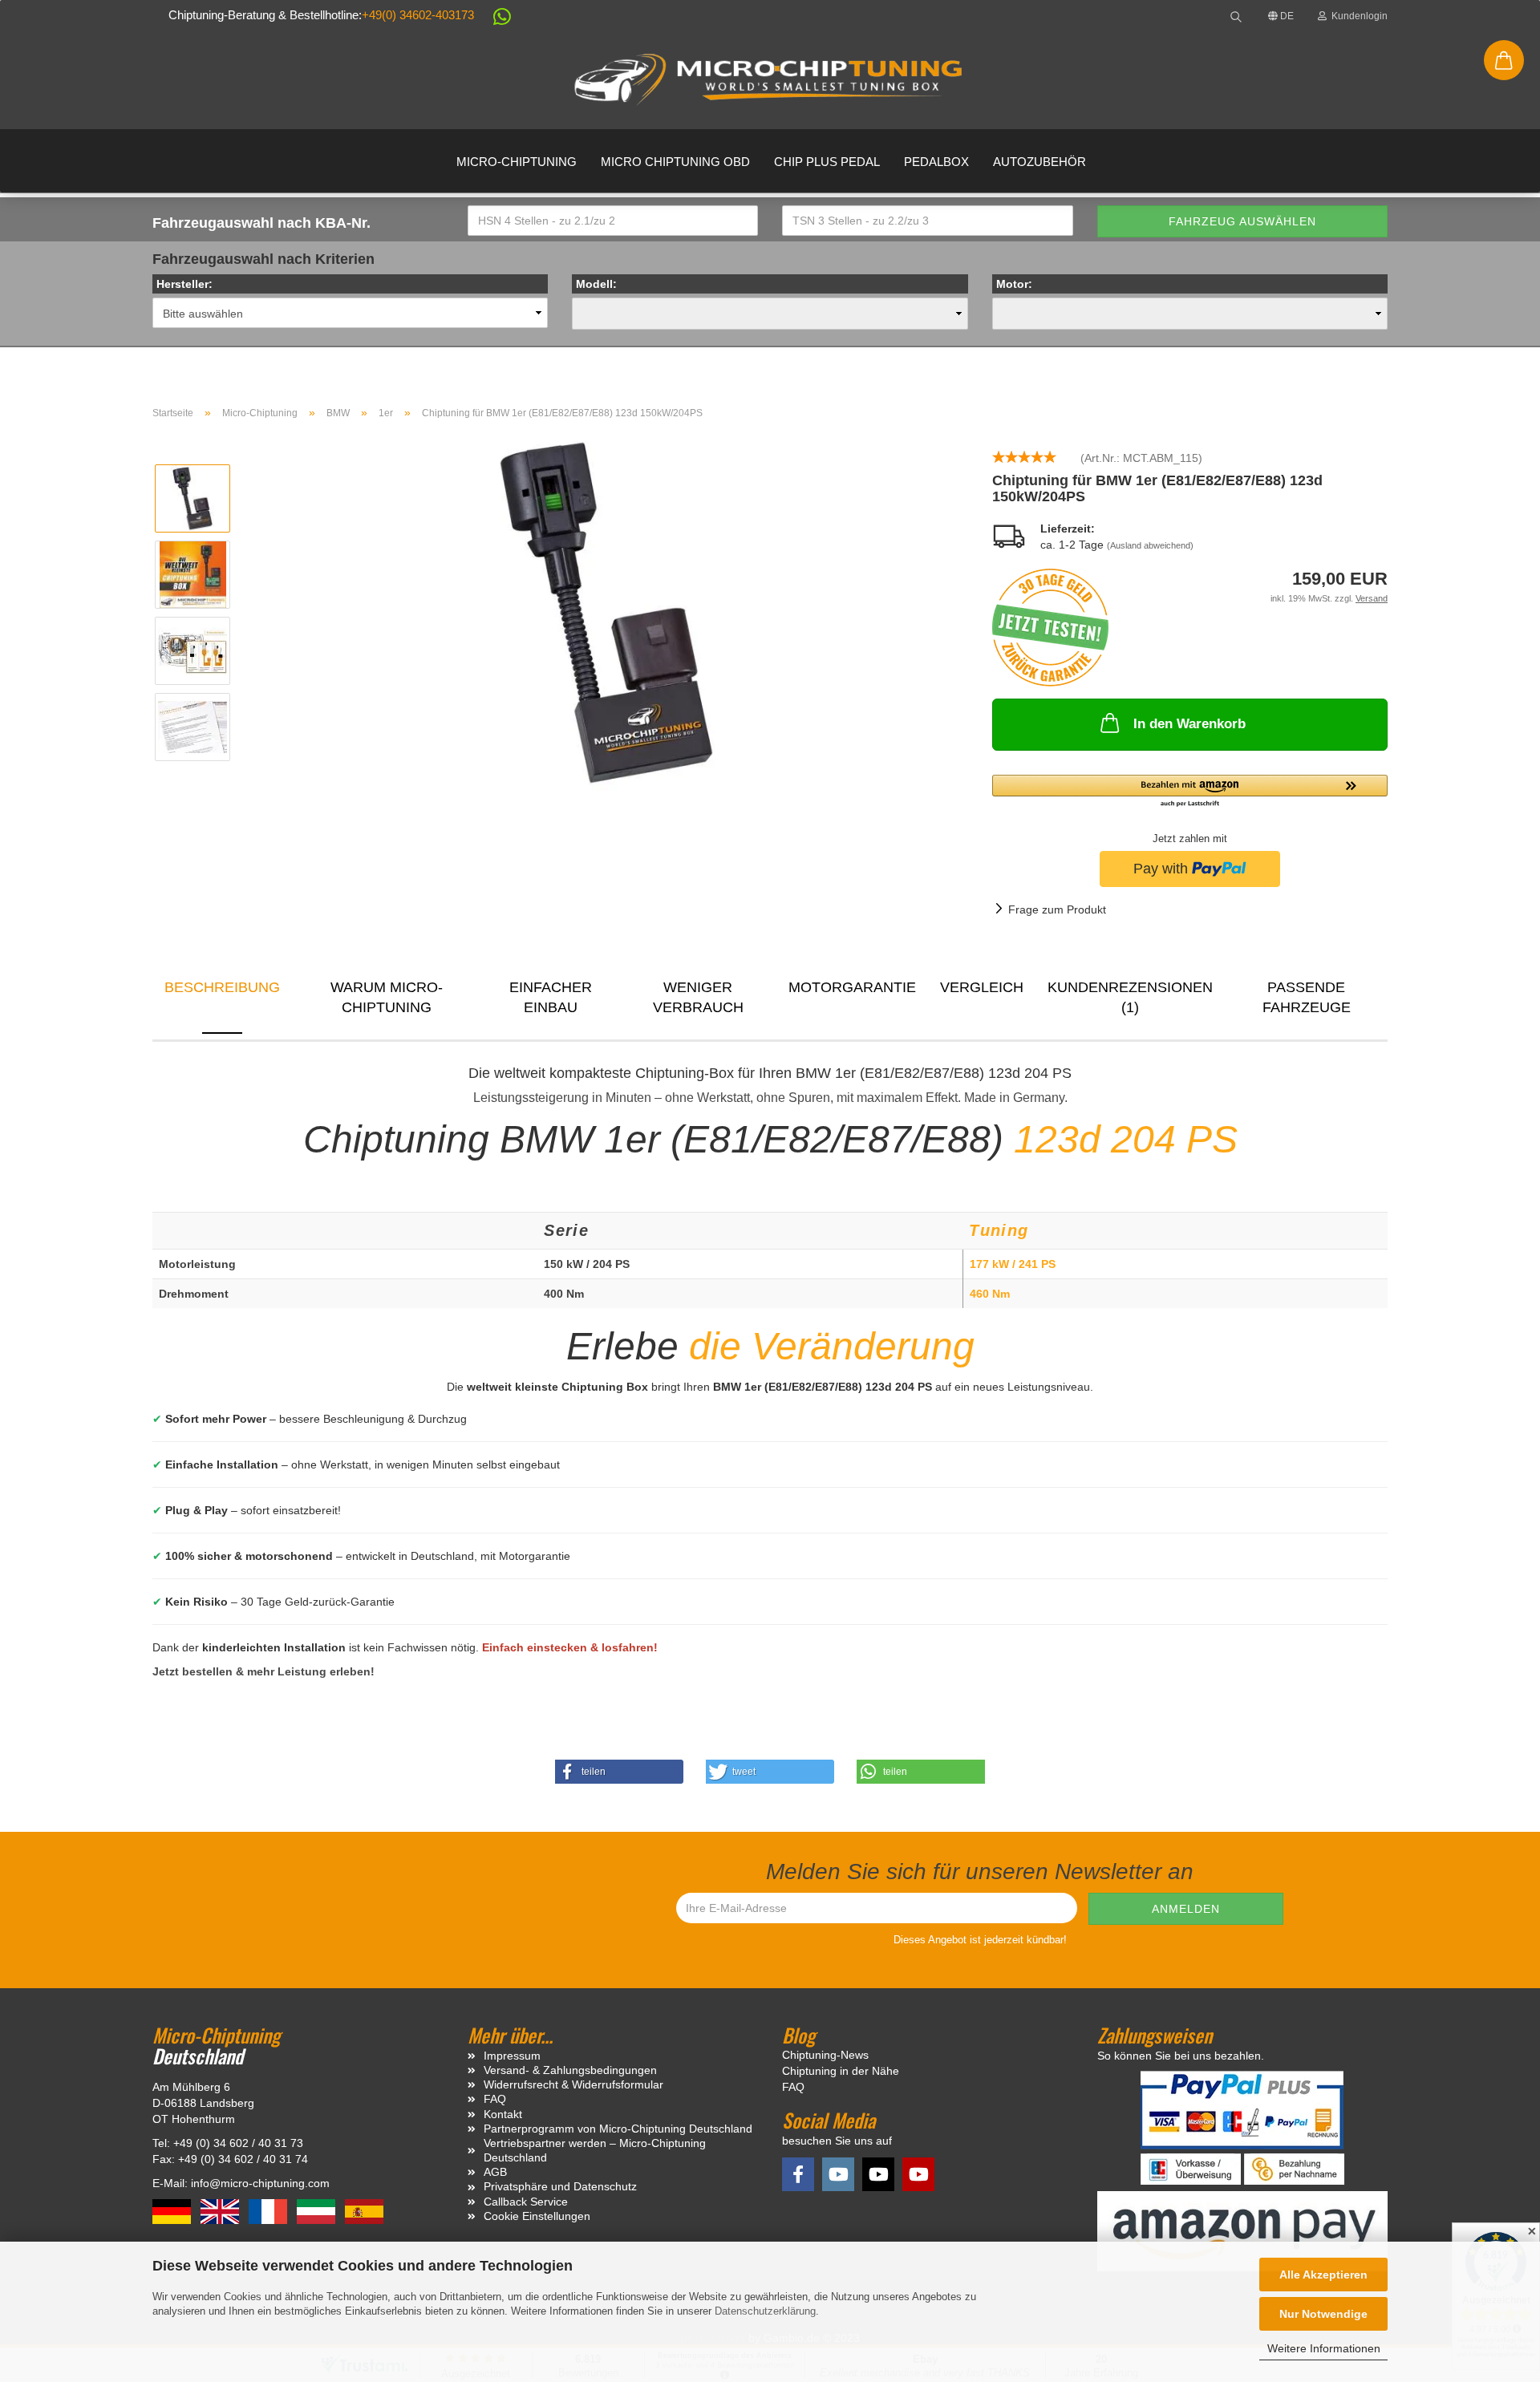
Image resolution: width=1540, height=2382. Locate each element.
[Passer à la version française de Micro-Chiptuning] (269, 2210)
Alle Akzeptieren (1323, 2275)
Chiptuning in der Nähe (841, 2071)
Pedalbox (936, 162)
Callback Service (526, 2202)
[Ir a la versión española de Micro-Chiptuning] (364, 2210)
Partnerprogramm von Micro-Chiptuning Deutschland (618, 2129)
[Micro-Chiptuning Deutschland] (770, 80)
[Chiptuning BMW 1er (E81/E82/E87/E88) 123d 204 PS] (606, 612)
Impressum (512, 2056)
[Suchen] (1236, 16)
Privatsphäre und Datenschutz (560, 2186)
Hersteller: (184, 284)
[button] (494, 20)
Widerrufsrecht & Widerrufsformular (573, 2084)
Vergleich (982, 987)
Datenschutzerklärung (765, 2311)
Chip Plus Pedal (827, 162)
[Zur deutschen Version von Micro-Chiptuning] (173, 2210)
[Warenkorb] (1504, 60)
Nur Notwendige (1323, 2314)
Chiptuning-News (825, 2055)
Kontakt (503, 2114)
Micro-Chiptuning (517, 162)
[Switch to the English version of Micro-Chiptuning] (221, 2210)
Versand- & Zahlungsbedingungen (570, 2070)
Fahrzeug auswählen (1242, 221)
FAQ (495, 2099)
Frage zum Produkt (1057, 909)
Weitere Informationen (1324, 2348)
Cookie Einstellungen (537, 2216)
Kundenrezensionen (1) (1130, 998)
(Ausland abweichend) (1150, 545)
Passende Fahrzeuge (1307, 998)
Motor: (1014, 284)
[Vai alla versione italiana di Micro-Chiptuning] (318, 2210)
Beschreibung (222, 987)
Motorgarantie (852, 987)
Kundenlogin (1357, 16)
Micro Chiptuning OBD (675, 162)
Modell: (596, 284)
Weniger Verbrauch (698, 998)
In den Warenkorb (1189, 724)
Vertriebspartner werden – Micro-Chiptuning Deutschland (595, 2150)
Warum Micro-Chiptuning (387, 998)
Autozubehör (1039, 162)
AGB (495, 2172)
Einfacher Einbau (551, 998)
